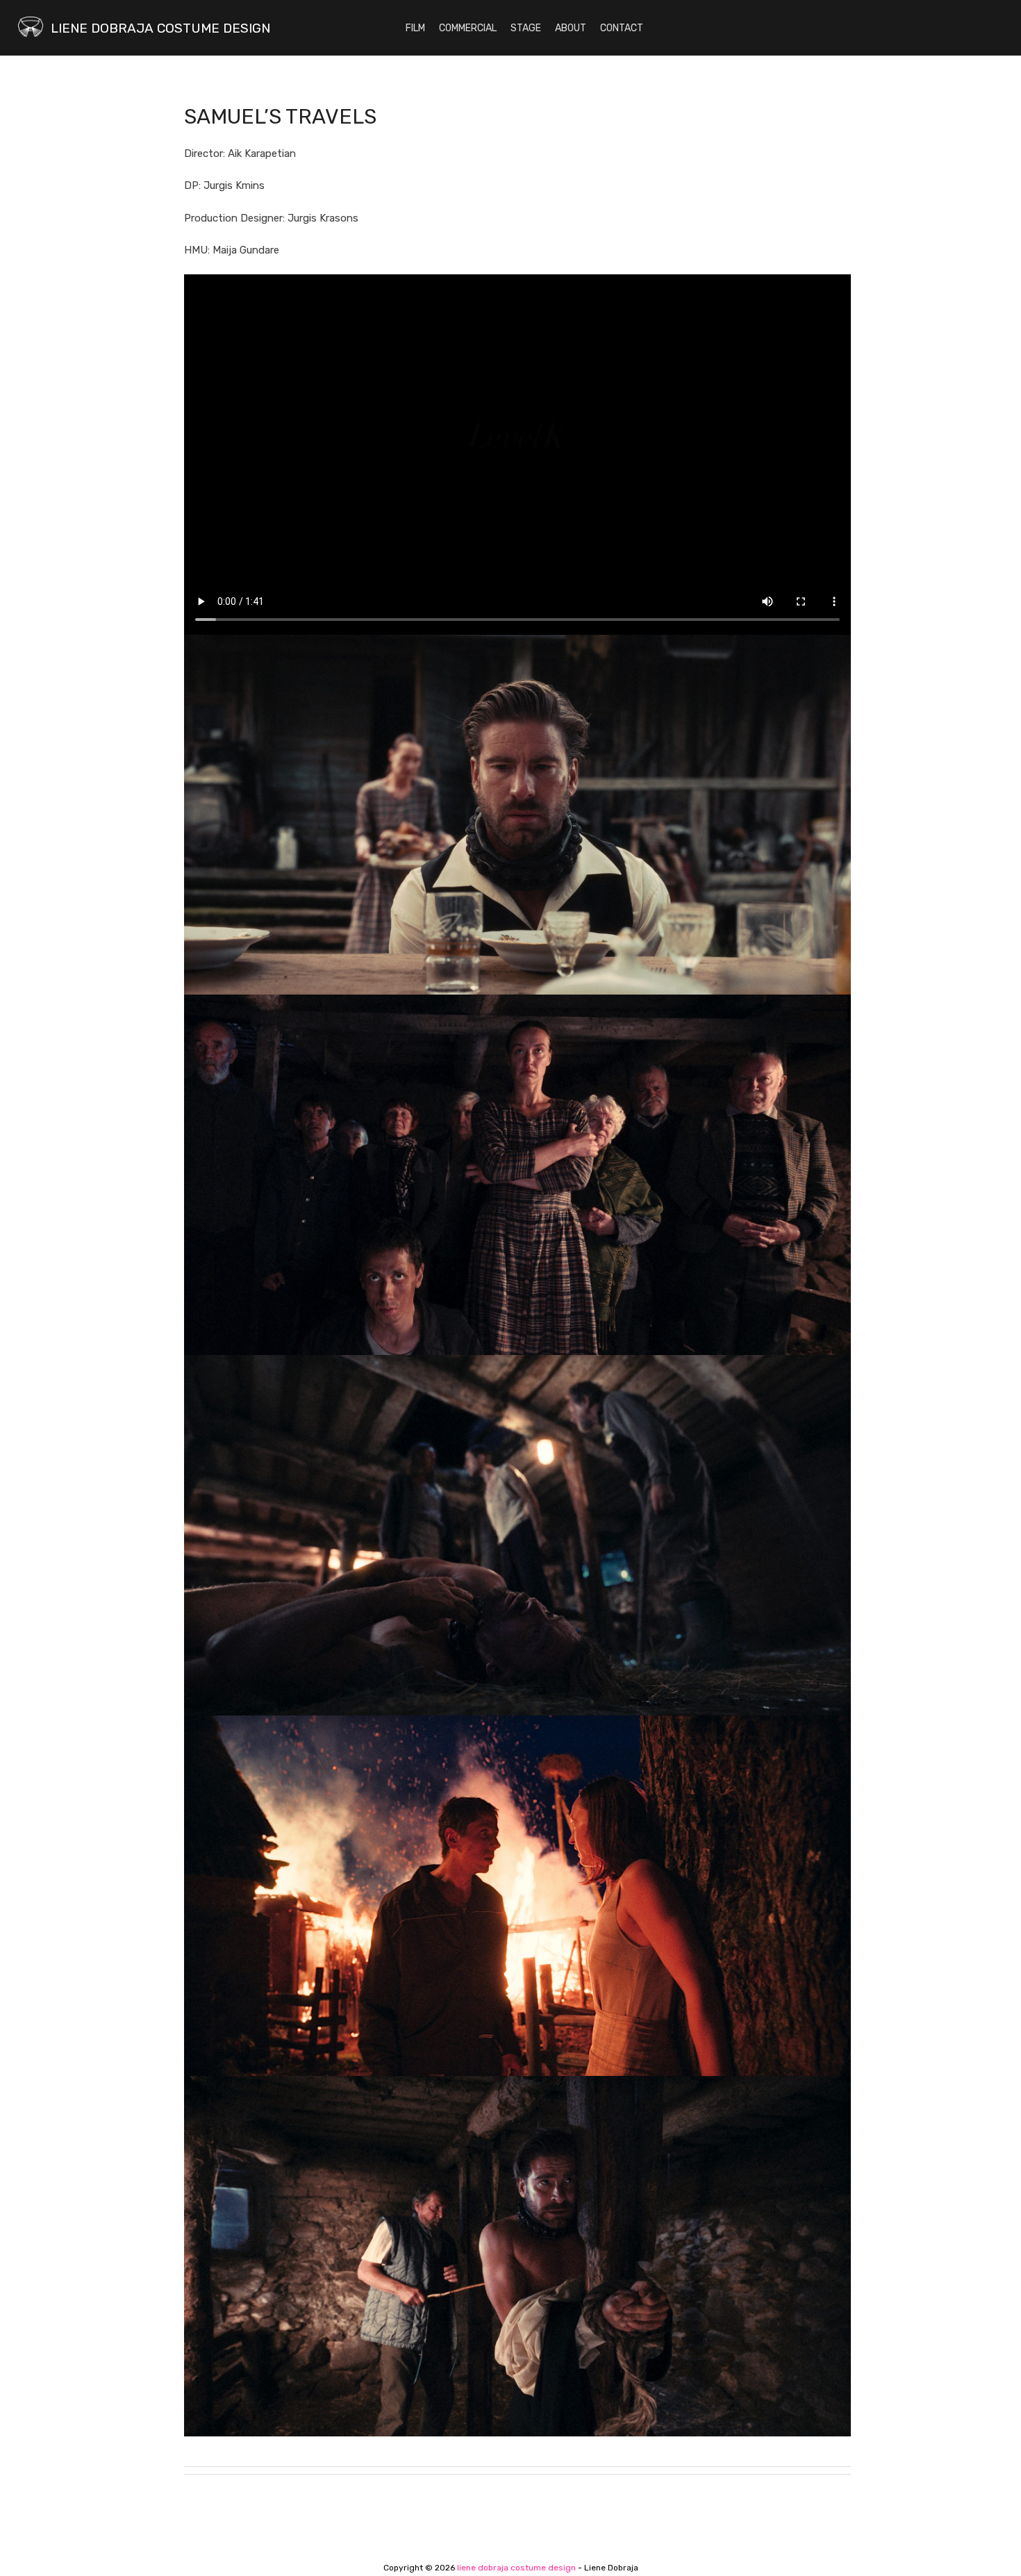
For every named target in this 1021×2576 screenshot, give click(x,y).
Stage (526, 28)
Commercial (468, 28)
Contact (622, 28)
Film (415, 28)
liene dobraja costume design (160, 28)
